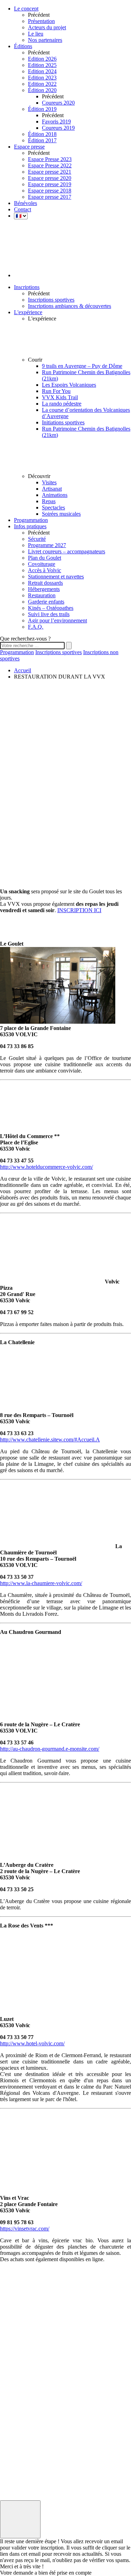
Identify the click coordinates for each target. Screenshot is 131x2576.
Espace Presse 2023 (50, 159)
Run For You (56, 391)
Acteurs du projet (47, 27)
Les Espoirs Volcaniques (69, 385)
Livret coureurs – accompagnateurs (67, 551)
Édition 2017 (42, 140)
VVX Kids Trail (60, 397)
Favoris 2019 (56, 122)
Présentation (41, 21)
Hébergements (44, 589)
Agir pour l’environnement (57, 620)
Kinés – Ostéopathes (51, 608)
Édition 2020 (42, 90)
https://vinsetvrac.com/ (25, 2229)
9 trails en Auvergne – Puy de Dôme (82, 366)
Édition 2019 (42, 109)
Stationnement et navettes (56, 577)
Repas (49, 501)
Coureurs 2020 (58, 103)
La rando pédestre (62, 404)
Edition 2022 (42, 84)
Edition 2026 (42, 59)
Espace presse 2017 (50, 197)
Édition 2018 (42, 134)
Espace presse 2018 (50, 191)
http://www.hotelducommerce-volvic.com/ (46, 1167)
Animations (55, 495)
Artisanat (52, 489)
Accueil (23, 670)
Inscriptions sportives (51, 300)
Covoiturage (42, 564)
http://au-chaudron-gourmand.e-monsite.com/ (50, 1749)
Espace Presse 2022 (50, 165)
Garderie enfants (46, 602)
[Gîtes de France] (17, 2449)
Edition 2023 (42, 78)
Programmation (17, 652)
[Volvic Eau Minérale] (17, 2377)
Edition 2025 (42, 65)
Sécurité (37, 539)
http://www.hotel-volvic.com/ (32, 2043)
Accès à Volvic (45, 570)
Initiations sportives (63, 422)
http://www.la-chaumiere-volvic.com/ (41, 1583)
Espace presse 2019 (50, 184)
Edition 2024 (42, 71)
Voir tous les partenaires (14, 2482)
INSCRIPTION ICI (79, 910)
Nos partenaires (45, 40)
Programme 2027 (47, 545)
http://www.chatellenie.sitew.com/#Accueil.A (50, 1439)
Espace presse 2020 (50, 178)
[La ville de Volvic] (17, 2401)
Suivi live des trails (49, 614)
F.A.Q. (36, 627)
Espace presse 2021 (50, 172)
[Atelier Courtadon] (17, 2473)
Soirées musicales (61, 514)
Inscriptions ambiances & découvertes (70, 306)
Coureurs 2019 (58, 128)
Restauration (42, 595)
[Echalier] (17, 2425)
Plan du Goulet (45, 558)
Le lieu (36, 34)
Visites (49, 482)
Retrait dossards (45, 583)
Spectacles (53, 507)
